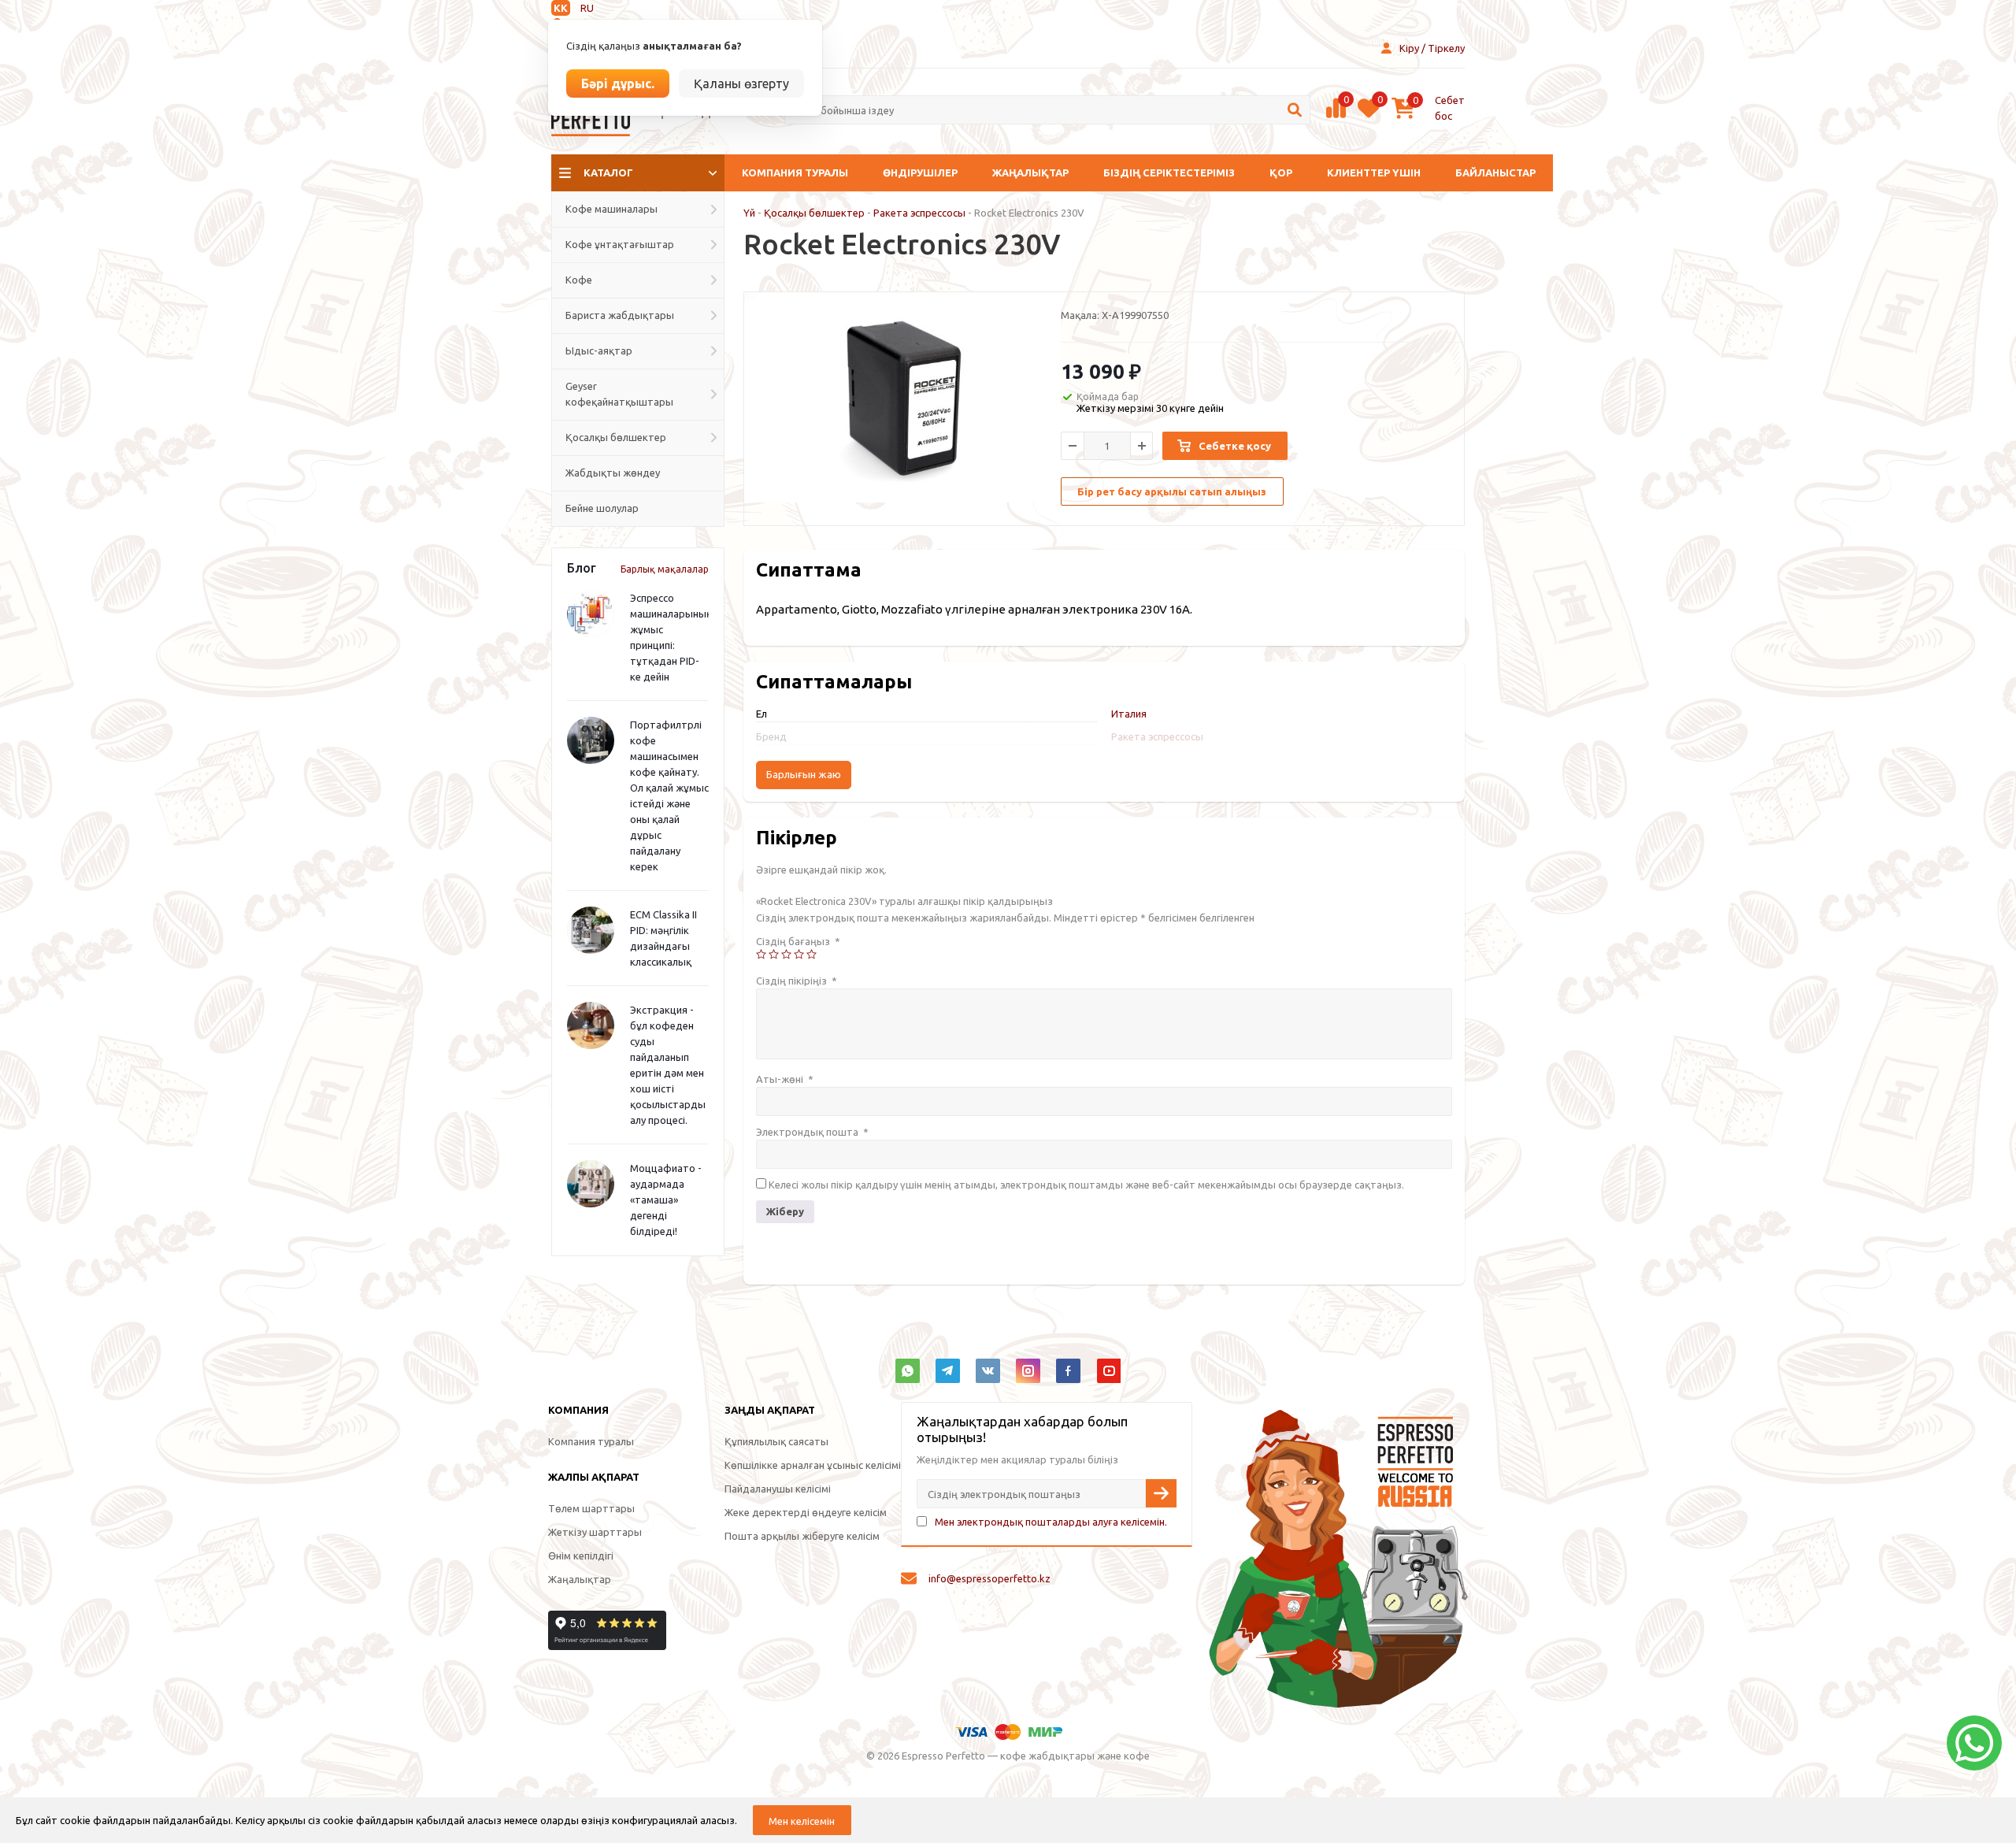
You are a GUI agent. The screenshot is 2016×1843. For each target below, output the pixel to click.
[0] (1336, 116)
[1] (761, 954)
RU (587, 8)
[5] (812, 954)
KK (561, 8)
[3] (786, 954)
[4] (799, 954)
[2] (774, 954)
